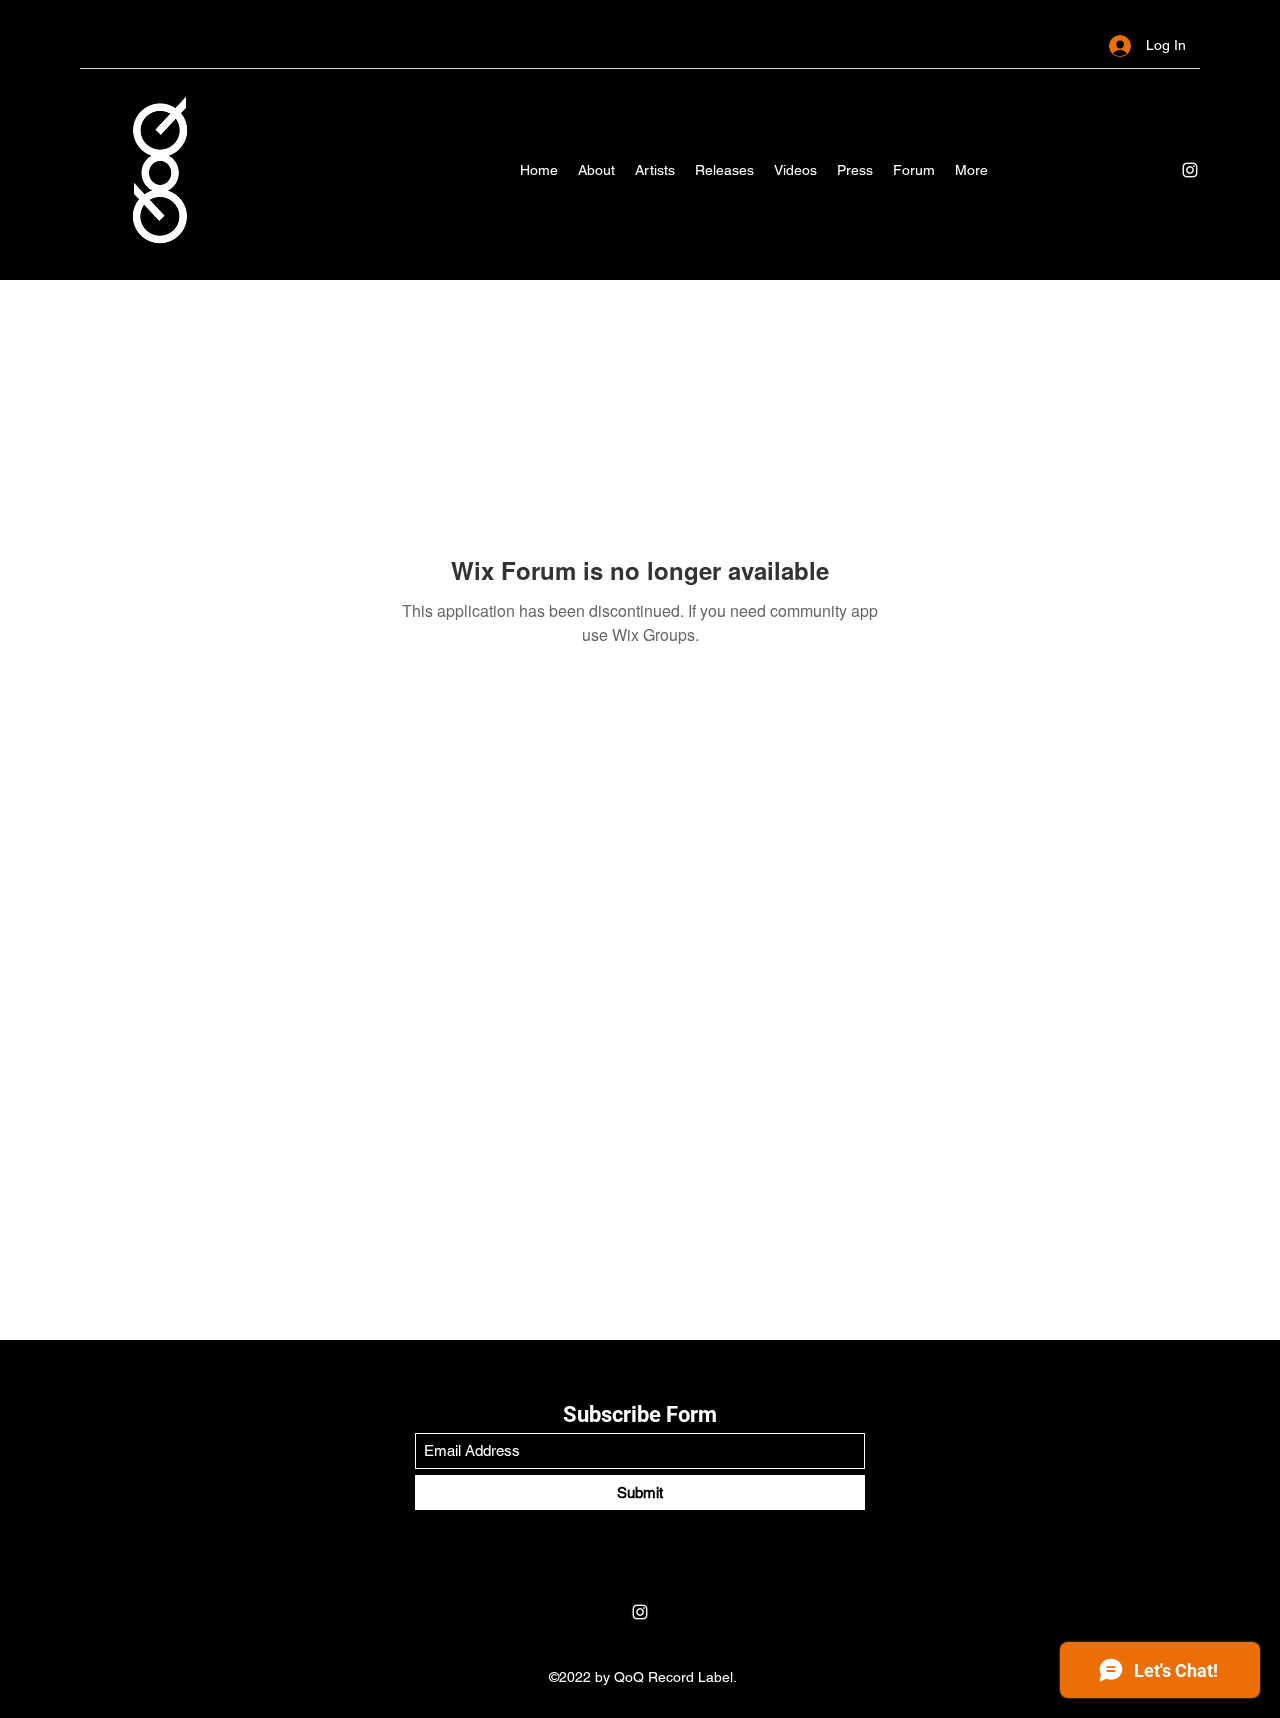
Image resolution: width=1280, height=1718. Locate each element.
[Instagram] (1190, 170)
